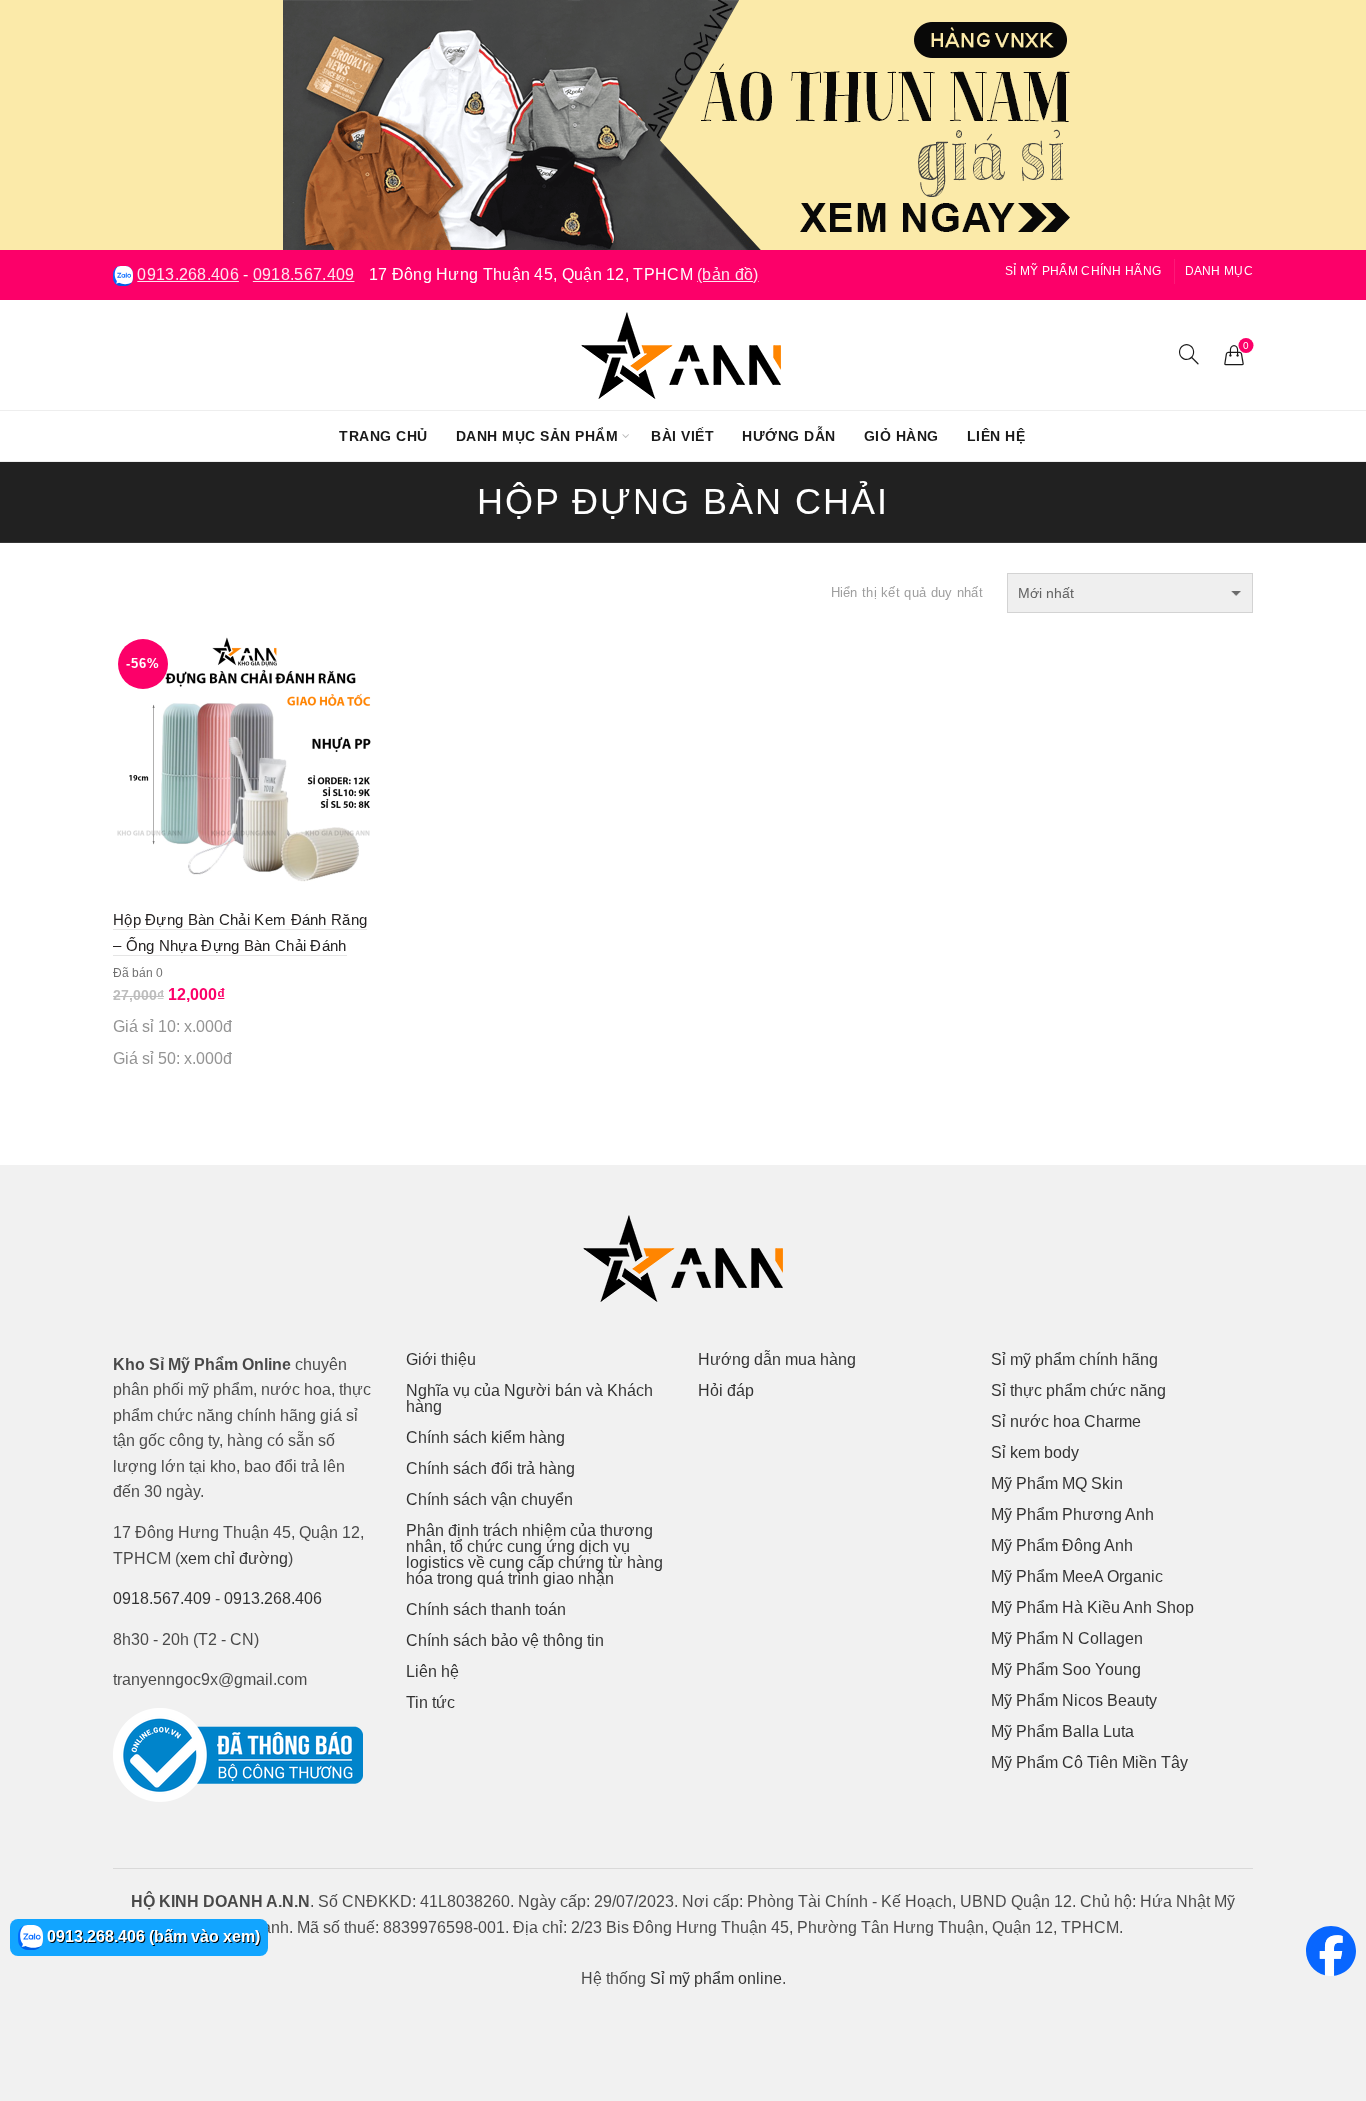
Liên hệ (996, 436)
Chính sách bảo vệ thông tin (505, 1640)
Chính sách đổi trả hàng (490, 1468)
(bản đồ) (727, 274)
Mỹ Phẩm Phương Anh (1072, 1514)
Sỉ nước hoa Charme (1066, 1421)
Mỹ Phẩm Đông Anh (1062, 1545)
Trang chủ (383, 436)
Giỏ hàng (901, 436)
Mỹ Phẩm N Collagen (1067, 1638)
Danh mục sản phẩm (537, 436)
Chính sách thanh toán (486, 1609)
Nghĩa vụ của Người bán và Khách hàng (529, 1398)
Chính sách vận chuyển (489, 1499)
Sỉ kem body (1035, 1452)
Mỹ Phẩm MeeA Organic (1077, 1576)
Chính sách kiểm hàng (485, 1437)
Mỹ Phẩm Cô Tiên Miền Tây (1089, 1762)
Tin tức (430, 1702)
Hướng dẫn (789, 436)
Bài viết (682, 436)
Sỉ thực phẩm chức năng (1078, 1390)
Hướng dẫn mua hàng (777, 1359)
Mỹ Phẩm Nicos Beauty (1074, 1700)
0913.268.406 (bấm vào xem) (151, 1936)
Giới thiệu (441, 1359)
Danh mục (1219, 271)
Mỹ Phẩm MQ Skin (1057, 1483)
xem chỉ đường (234, 1558)
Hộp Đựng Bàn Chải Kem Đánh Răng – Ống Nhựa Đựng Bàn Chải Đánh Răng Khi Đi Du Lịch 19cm (240, 945)
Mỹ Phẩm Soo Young (1066, 1669)
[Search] (1189, 354)
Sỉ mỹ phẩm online (716, 1978)
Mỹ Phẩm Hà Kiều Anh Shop (1092, 1607)
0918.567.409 (304, 274)
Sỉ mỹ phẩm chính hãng (1083, 271)
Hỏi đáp (726, 1390)
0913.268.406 (188, 274)
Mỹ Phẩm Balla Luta (1062, 1731)
